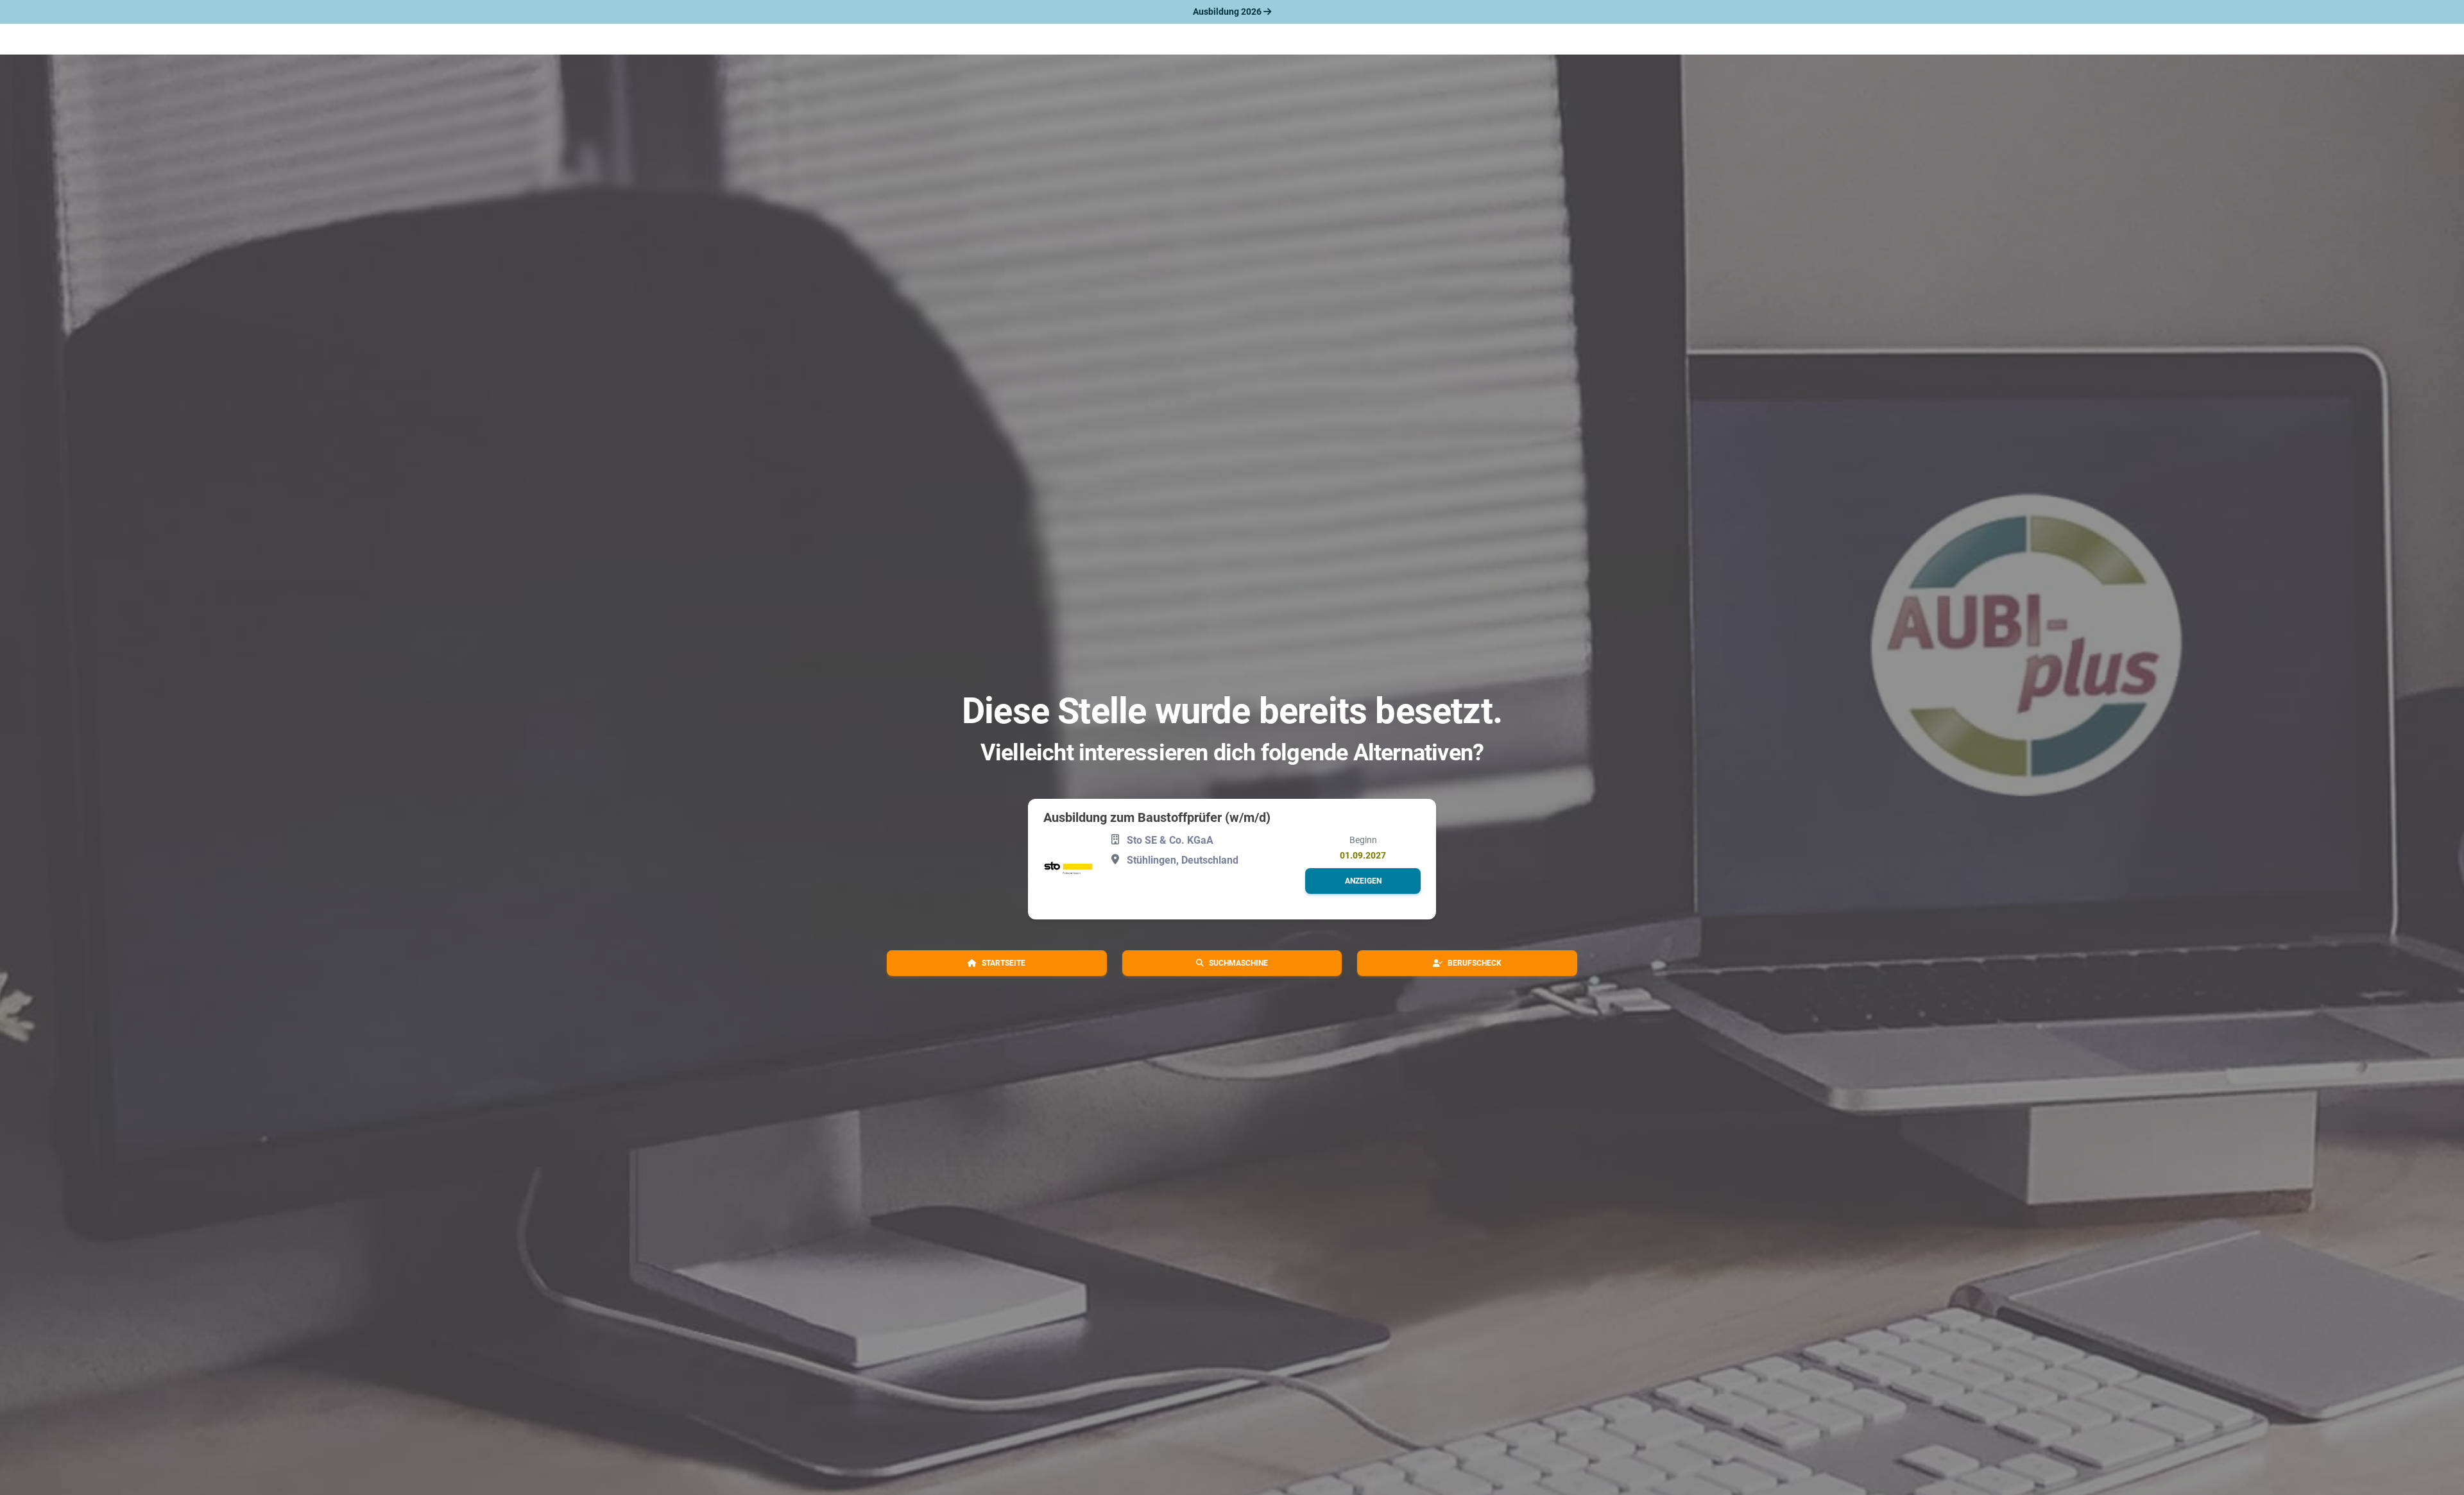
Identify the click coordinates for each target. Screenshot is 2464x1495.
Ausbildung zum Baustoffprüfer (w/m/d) (1157, 817)
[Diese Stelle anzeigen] (1068, 868)
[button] (1363, 881)
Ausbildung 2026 (1228, 12)
